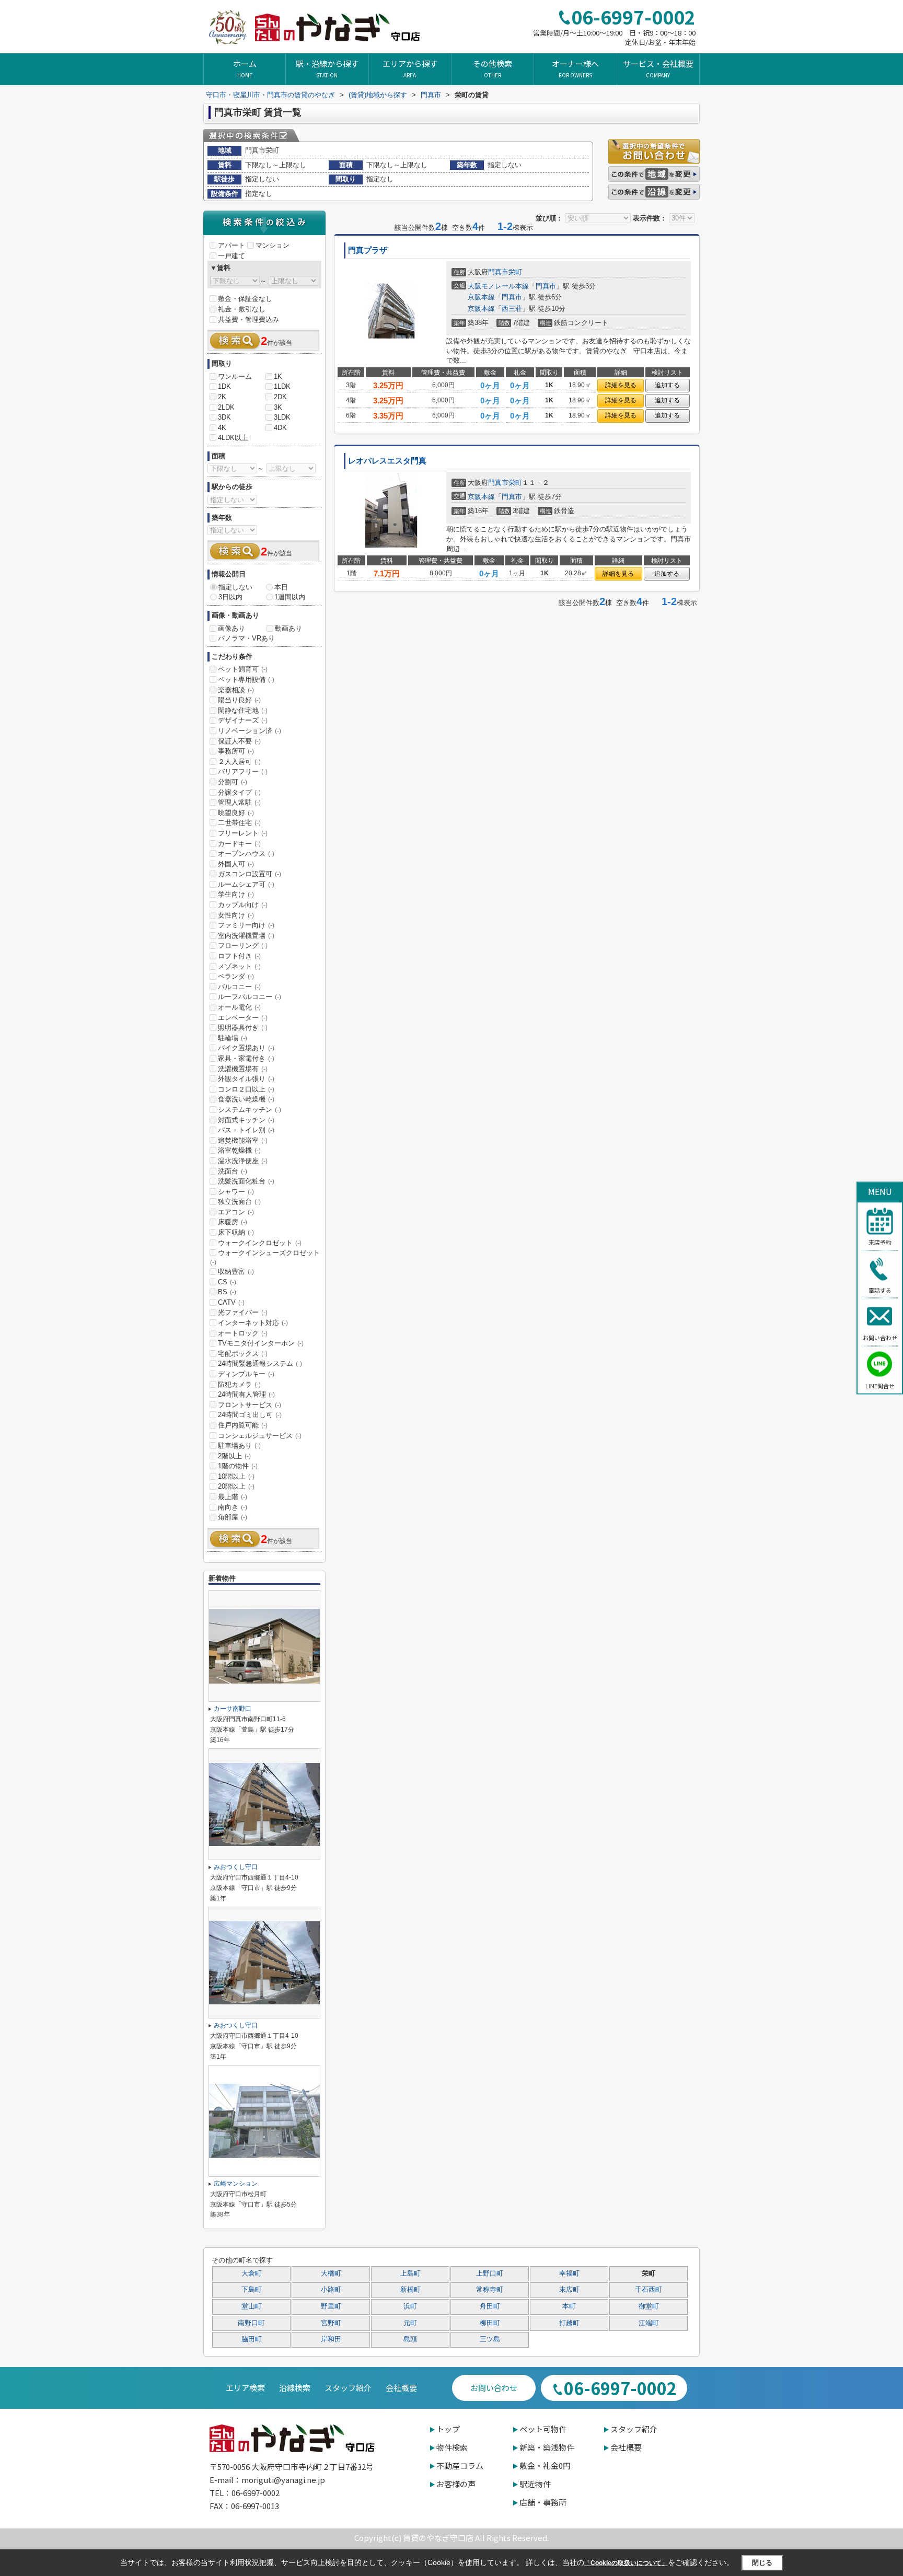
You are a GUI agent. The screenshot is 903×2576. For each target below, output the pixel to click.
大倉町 (252, 2273)
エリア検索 (245, 2388)
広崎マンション (236, 2184)
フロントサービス (250, 1405)
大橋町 (331, 2273)
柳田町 (490, 2323)
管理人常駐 (239, 802)
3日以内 (230, 597)
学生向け (236, 894)
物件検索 (452, 2447)
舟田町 (490, 2306)
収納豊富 (236, 1272)
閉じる (762, 2562)
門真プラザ (368, 250)
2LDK (226, 407)
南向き (233, 1507)
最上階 (233, 1497)
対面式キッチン (246, 1120)
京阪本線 (481, 297)
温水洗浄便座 (243, 1161)
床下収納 (236, 1232)
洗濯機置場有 (243, 1069)
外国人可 (236, 864)
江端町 (649, 2323)
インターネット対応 (253, 1323)
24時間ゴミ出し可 (250, 1415)
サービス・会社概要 (658, 68)
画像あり (231, 628)
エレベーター (243, 1018)
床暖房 (233, 1222)
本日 (281, 587)
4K (222, 428)
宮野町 (331, 2323)
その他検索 (493, 68)
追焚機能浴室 (243, 1140)
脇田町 (252, 2339)
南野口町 (251, 2323)
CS (227, 1282)
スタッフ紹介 (348, 2388)
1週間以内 (290, 597)
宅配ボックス (243, 1354)
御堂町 (649, 2306)
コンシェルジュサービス (260, 1436)
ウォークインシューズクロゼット (265, 1257)
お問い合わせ (880, 1338)
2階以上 (234, 1456)
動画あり (288, 628)
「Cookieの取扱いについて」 (626, 2563)
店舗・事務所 (543, 2502)
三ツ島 (490, 2339)
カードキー (239, 844)
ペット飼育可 (243, 669)
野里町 (331, 2306)
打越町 (569, 2323)
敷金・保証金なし (245, 299)
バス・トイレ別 (246, 1130)
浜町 (410, 2306)
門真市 (498, 272)
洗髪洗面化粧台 (246, 1181)
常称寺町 (490, 2290)
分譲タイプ (239, 792)
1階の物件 (238, 1466)
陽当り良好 (239, 700)
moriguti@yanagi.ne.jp (283, 2480)
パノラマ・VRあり (246, 638)
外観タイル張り (246, 1079)
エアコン (236, 1212)
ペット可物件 (543, 2429)
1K (278, 376)
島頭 (410, 2339)
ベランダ (236, 976)
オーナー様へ (575, 68)
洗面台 (233, 1171)
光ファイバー (243, 1312)
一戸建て (231, 256)
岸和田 (331, 2339)
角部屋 (233, 1517)
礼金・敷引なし (242, 309)
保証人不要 (239, 741)
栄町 (515, 272)
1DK (224, 386)
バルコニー (239, 987)
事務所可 (236, 751)
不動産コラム (460, 2465)
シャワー (236, 1192)
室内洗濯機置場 (246, 936)
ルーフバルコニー (250, 997)
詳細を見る (621, 385)
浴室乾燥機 (239, 1150)
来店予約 (880, 1242)
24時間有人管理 (246, 1394)
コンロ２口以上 (246, 1089)
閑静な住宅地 (243, 710)
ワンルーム (235, 376)
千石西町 (649, 2290)
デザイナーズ (243, 720)
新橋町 (410, 2290)
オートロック (243, 1333)
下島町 (252, 2290)
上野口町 (490, 2273)
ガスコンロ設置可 (250, 874)
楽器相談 (236, 690)
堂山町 (252, 2306)
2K (222, 397)
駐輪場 (233, 1038)
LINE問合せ (880, 1385)
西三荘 (512, 309)
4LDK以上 (233, 438)
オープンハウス (246, 854)
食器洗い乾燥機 (246, 1099)
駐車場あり (239, 1446)
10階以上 (236, 1476)
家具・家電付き (246, 1058)
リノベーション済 (250, 731)
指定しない (235, 587)
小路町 (331, 2290)
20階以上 (236, 1486)
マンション (273, 245)
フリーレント (243, 833)
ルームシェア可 (246, 884)
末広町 (569, 2290)
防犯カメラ (239, 1384)
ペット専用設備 (246, 680)
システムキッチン (250, 1110)
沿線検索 (295, 2388)
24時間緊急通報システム (260, 1364)
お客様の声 (456, 2484)
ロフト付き (239, 956)
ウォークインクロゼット (260, 1243)
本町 (569, 2306)
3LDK (282, 417)
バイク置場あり (246, 1048)
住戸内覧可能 (243, 1425)
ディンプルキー (246, 1374)
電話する (880, 1290)
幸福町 (569, 2273)
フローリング (243, 945)
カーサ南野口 (233, 1709)
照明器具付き (243, 1028)
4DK (280, 428)
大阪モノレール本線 (498, 286)
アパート (231, 245)
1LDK (282, 386)
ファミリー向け (246, 925)
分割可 (233, 782)
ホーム (245, 68)
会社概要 (401, 2388)
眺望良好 (236, 813)
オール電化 (239, 1007)
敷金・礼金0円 (545, 2465)
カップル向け (243, 905)
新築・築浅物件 (547, 2447)
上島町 (410, 2273)
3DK (224, 417)
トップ (448, 2429)
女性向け (236, 915)
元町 (410, 2323)
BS (227, 1292)
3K (278, 407)
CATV (231, 1302)
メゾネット (239, 966)
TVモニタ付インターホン (261, 1343)
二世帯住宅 (239, 823)
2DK (280, 397)
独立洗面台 (239, 1202)
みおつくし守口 (236, 1867)
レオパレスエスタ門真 (387, 461)
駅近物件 (535, 2484)
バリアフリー (243, 771)
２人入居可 (239, 762)
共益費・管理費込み (248, 320)
